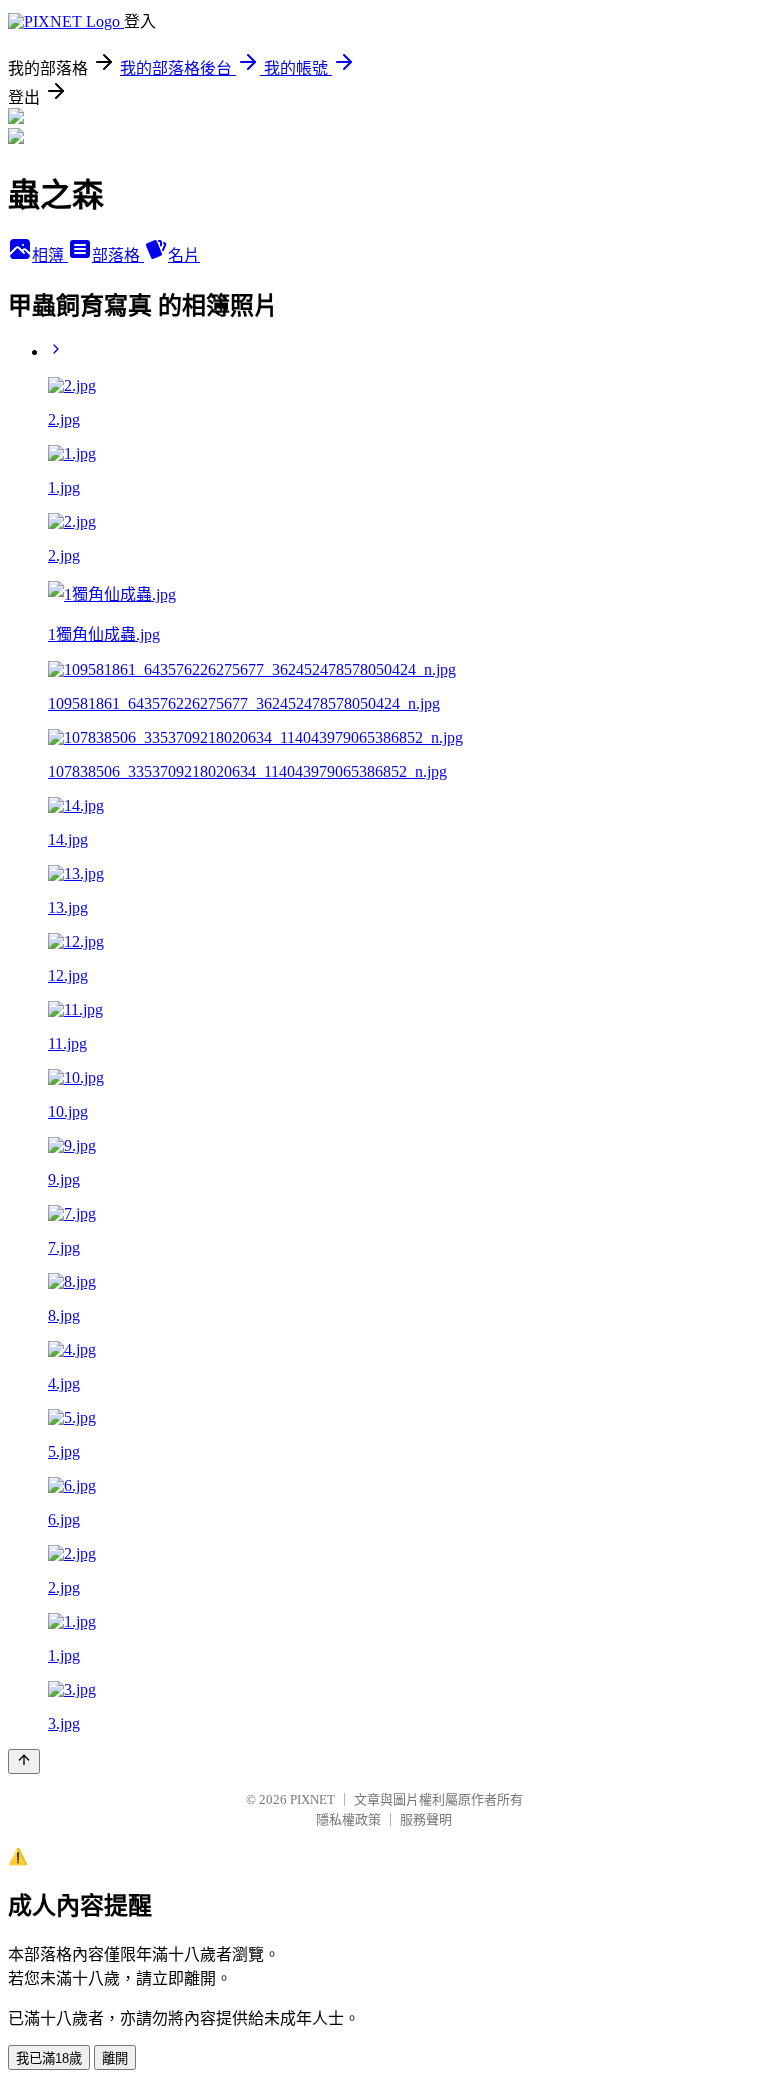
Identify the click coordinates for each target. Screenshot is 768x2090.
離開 (115, 2058)
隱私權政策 (348, 1819)
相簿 (50, 255)
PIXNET (312, 1799)
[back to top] (24, 1761)
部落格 (118, 255)
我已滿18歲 (49, 2058)
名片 (184, 255)
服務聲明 (426, 1819)
